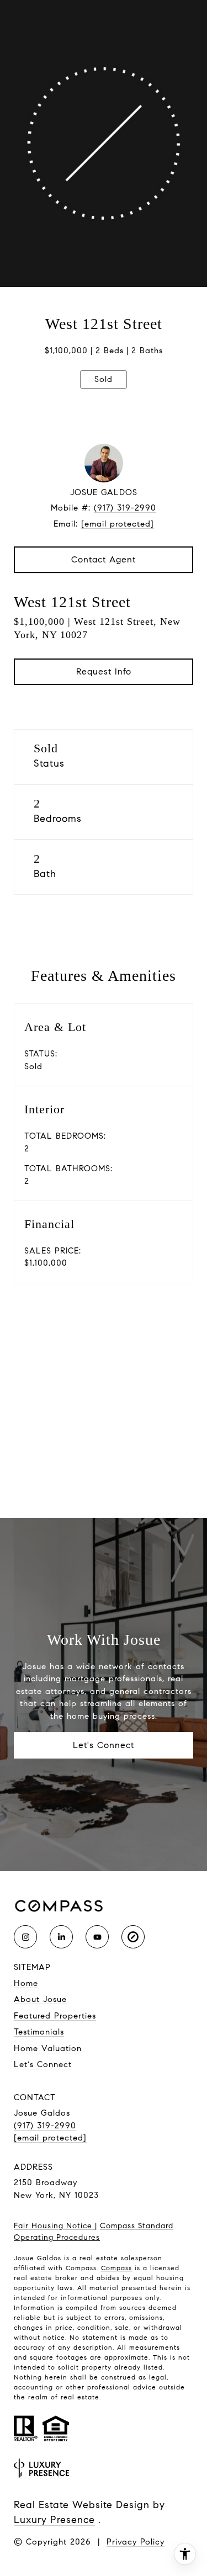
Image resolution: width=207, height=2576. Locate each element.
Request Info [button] (104, 671)
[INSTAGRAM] (25, 1937)
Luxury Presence (54, 2520)
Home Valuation (48, 2048)
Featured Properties (55, 2016)
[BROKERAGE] (133, 1937)
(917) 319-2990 (125, 508)
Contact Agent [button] (104, 559)
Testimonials (39, 2032)
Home (26, 1983)
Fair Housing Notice (54, 2226)
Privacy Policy (136, 2542)
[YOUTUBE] (97, 1937)
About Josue (40, 1999)
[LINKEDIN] (61, 1937)
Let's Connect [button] (104, 1745)
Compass (116, 2268)
